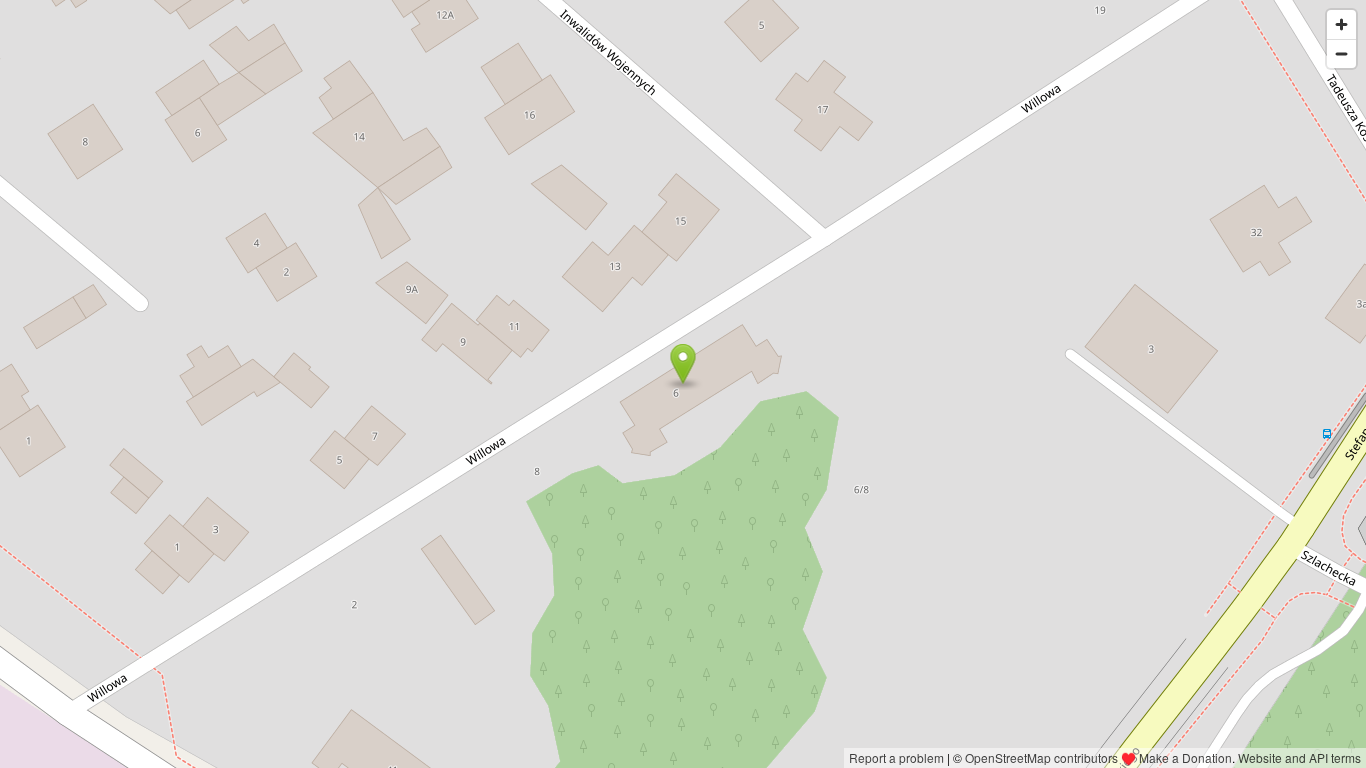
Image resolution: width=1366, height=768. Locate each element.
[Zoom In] (1341, 24)
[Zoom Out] (1341, 53)
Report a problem (896, 757)
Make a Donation (1185, 757)
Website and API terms (1299, 757)
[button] (683, 364)
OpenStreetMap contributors (1041, 757)
